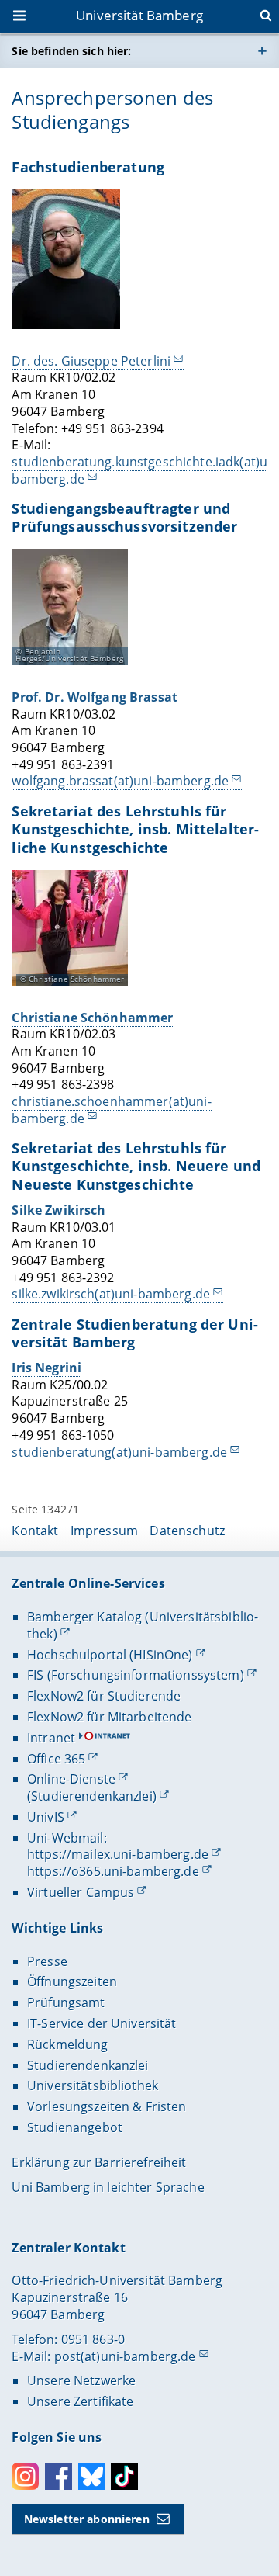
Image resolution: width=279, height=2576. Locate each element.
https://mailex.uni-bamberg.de (118, 1854)
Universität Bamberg (139, 15)
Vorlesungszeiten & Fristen (107, 2106)
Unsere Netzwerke (81, 2380)
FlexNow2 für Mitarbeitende (110, 1717)
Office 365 (56, 1759)
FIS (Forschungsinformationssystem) (136, 1675)
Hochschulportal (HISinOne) (110, 1655)
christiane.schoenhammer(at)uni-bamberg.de (111, 1110)
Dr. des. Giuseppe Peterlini (91, 361)
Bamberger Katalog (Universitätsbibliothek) (143, 1625)
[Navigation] (21, 17)
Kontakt (35, 1531)
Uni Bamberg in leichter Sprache (108, 2187)
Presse (47, 1961)
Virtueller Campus (81, 1892)
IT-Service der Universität (102, 2023)
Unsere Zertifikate (81, 2401)
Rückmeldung (68, 2044)
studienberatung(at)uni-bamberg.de (119, 1452)
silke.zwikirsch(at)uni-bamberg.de (111, 1294)
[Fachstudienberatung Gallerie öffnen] (66, 259)
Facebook (59, 2476)
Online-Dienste (71, 1779)
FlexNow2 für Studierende (104, 1696)
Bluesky (92, 2476)
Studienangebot (75, 2127)
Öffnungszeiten (72, 1981)
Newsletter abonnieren (87, 2519)
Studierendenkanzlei (88, 2065)
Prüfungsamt (66, 2002)
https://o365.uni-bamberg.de (113, 1871)
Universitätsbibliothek (93, 2085)
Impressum (104, 1531)
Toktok (124, 2476)
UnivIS (46, 1817)
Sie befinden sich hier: (71, 51)
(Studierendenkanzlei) (92, 1796)
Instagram (25, 2476)
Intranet (51, 1738)
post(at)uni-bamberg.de (125, 2356)
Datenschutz (187, 1531)
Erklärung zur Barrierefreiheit (99, 2162)
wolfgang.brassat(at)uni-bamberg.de (120, 781)
